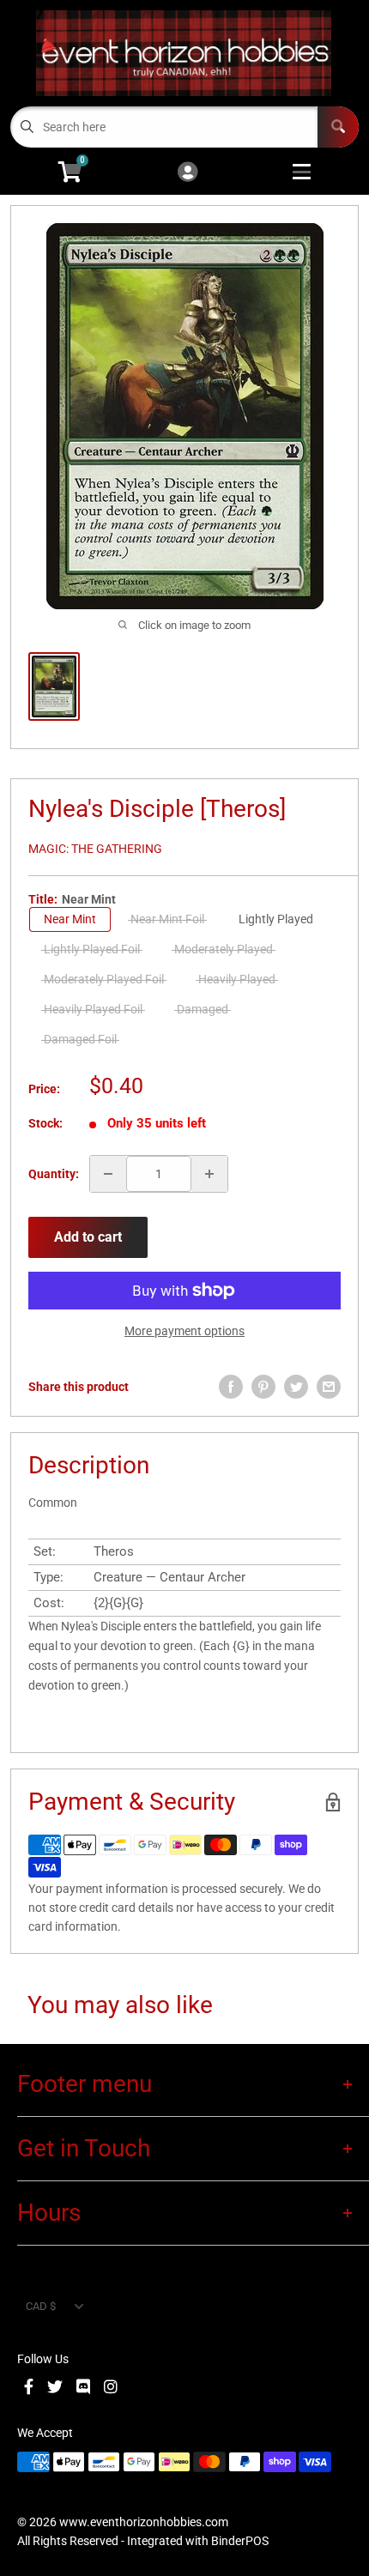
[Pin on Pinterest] (263, 1387)
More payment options (184, 1331)
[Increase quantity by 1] (209, 1174)
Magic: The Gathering (95, 849)
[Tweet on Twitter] (296, 1387)
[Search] (338, 127)
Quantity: (54, 1174)
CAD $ (41, 2306)
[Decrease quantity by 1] (108, 1174)
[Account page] (188, 173)
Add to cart (88, 1237)
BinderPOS (240, 2541)
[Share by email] (329, 1387)
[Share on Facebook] (231, 1387)
